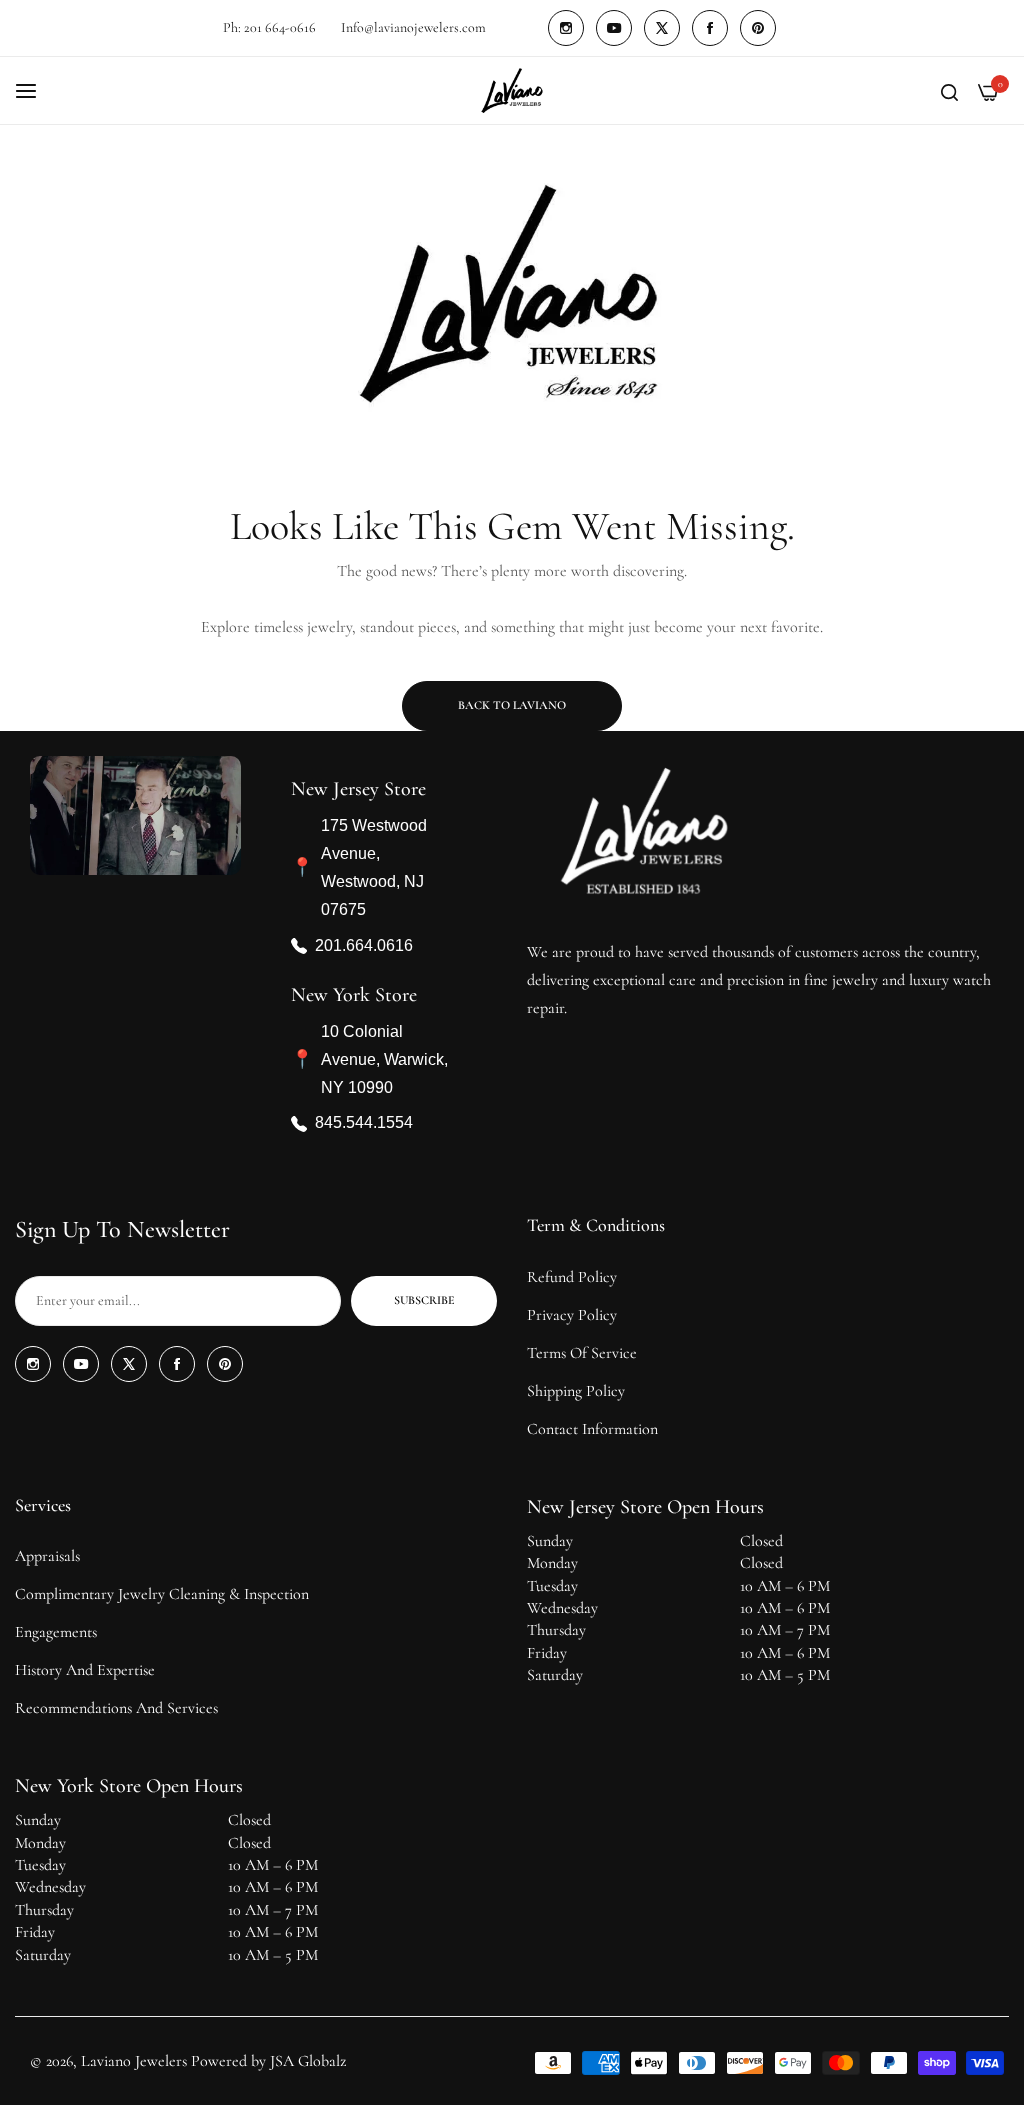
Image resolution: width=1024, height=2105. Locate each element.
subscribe (424, 1300)
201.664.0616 (364, 945)
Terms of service (582, 1353)
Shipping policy (576, 1391)
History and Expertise (85, 1670)
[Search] (949, 91)
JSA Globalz (308, 2061)
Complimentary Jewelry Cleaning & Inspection (162, 1594)
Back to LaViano (512, 705)
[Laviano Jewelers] (512, 90)
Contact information (592, 1429)
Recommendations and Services (116, 1708)
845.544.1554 (364, 1123)
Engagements (56, 1632)
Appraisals (47, 1556)
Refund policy (572, 1277)
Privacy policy (572, 1315)
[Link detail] (566, 28)
